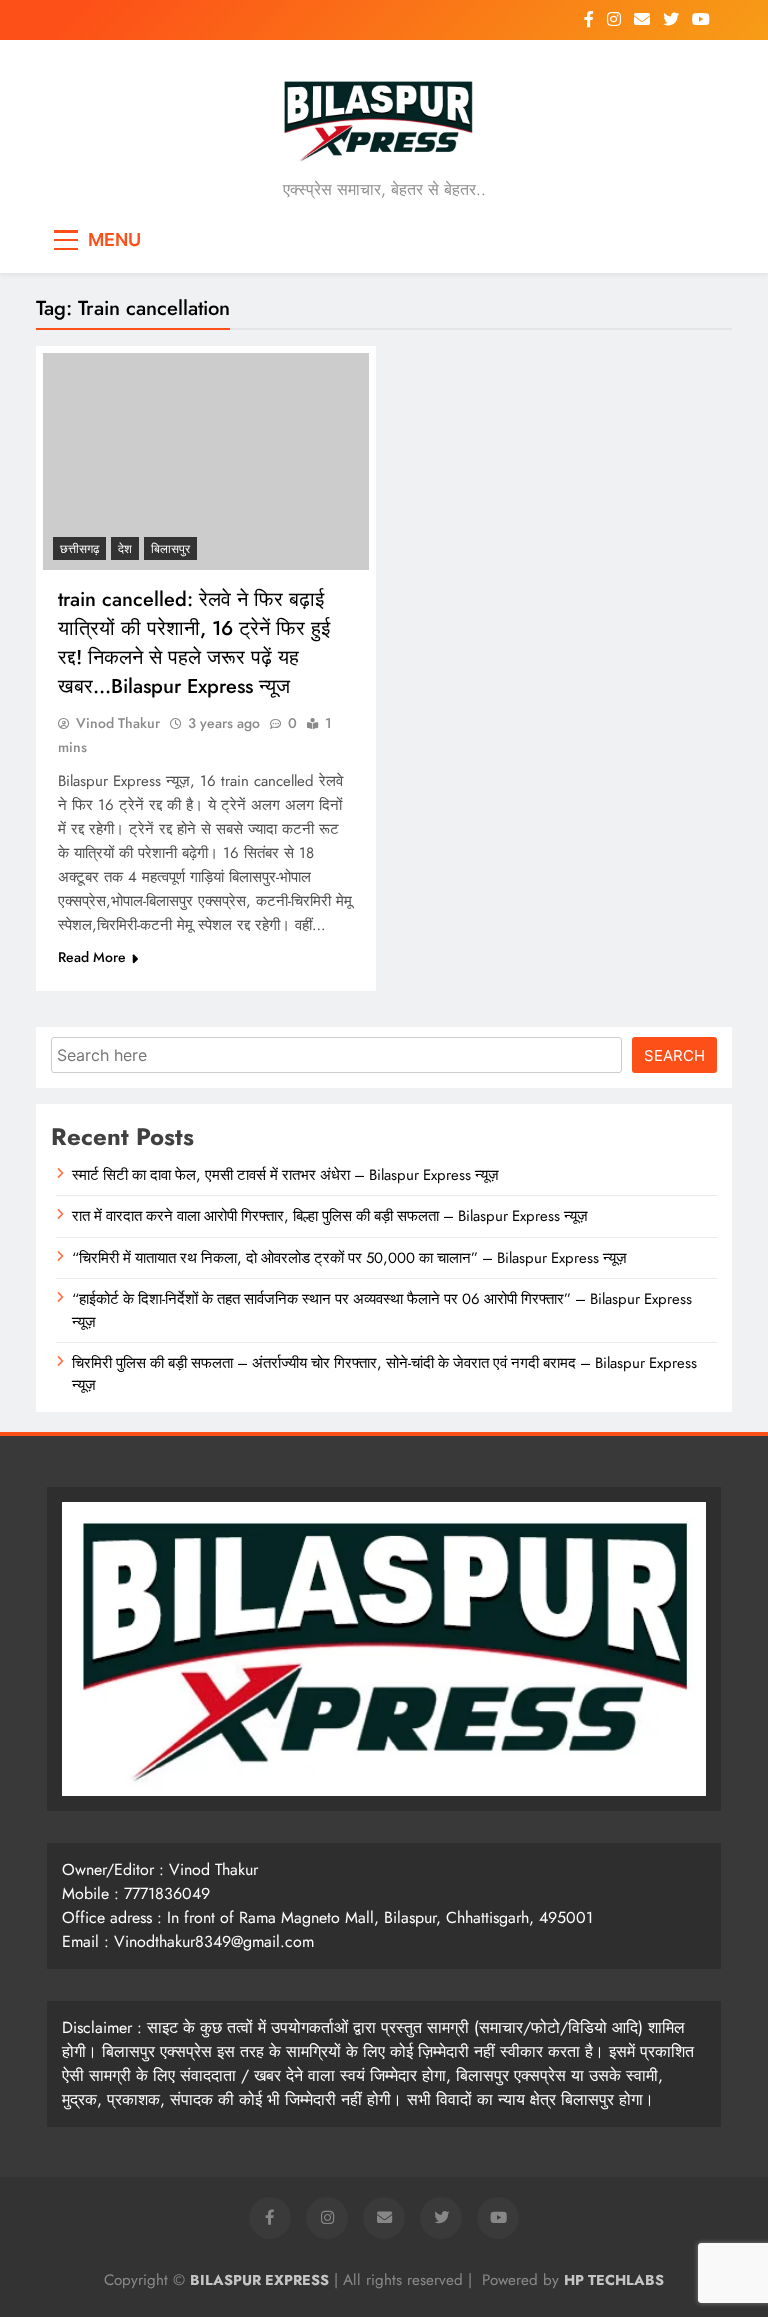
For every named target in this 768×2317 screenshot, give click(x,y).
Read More (92, 957)
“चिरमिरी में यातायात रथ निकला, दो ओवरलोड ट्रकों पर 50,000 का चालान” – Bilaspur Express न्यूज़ (349, 1258)
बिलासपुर (170, 549)
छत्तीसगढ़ (79, 549)
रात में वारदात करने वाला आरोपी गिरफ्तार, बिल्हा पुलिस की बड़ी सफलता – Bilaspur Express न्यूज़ (330, 1216)
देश (125, 549)
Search (674, 1055)
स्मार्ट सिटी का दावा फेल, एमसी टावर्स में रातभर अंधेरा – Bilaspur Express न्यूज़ (285, 1175)
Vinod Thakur (118, 723)
